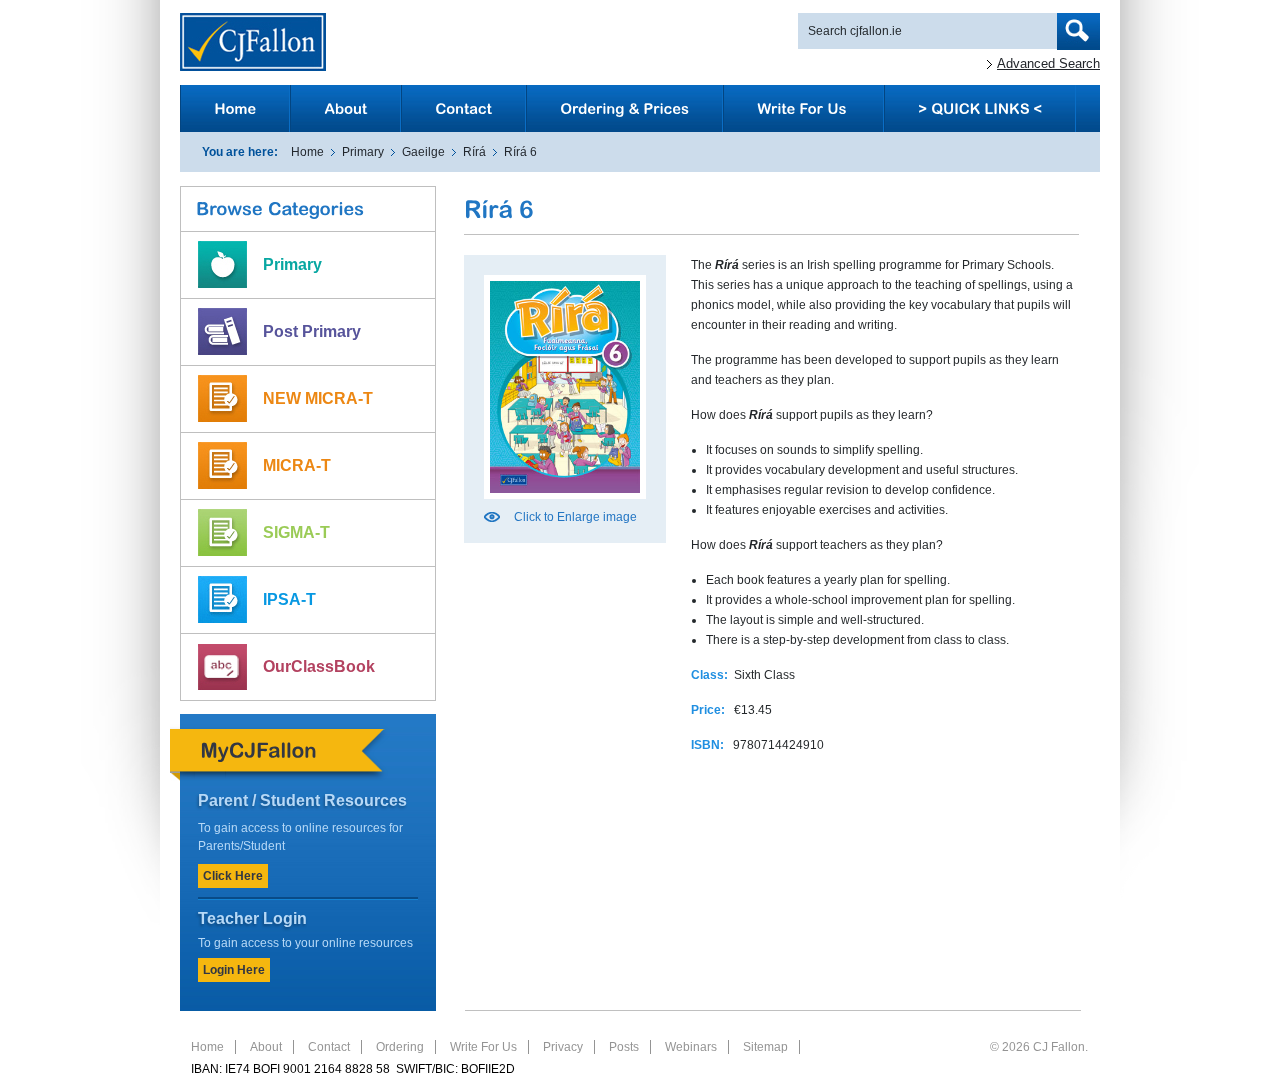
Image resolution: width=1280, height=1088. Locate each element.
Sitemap (765, 1047)
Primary (363, 152)
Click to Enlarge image (575, 517)
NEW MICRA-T (318, 398)
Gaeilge (423, 152)
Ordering (400, 1047)
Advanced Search (1048, 63)
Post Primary (312, 331)
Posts (624, 1047)
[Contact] (463, 108)
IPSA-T (289, 599)
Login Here (234, 970)
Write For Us (483, 1047)
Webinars (691, 1047)
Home (307, 152)
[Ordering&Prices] (624, 108)
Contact (329, 1047)
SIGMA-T (296, 532)
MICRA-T (297, 465)
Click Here (233, 876)
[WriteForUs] (803, 108)
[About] (345, 108)
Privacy (563, 1047)
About (266, 1047)
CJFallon (253, 42)
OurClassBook (319, 666)
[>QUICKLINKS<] (980, 108)
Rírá (474, 152)
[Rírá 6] (565, 505)
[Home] (235, 108)
